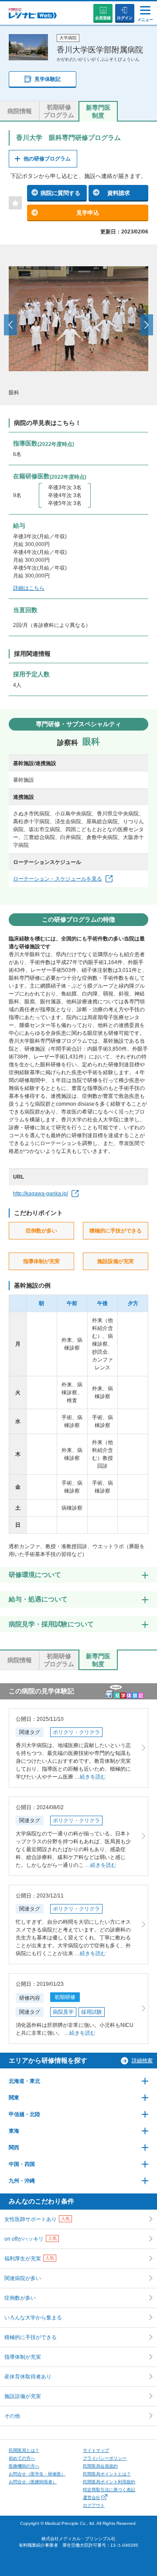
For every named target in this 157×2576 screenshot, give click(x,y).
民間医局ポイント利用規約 (109, 2482)
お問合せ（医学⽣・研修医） (37, 2474)
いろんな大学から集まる (33, 2318)
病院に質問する (60, 193)
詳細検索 (142, 2061)
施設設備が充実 (23, 2396)
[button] (10, 325)
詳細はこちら (29, 588)
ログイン (125, 18)
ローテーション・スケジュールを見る (58, 879)
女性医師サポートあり (37, 2219)
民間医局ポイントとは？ (107, 2474)
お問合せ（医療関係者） (33, 2482)
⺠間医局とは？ (24, 2450)
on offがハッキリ (31, 2239)
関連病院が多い (23, 2278)
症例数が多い (20, 2298)
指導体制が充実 (23, 2357)
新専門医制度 (98, 111)
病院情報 (20, 111)
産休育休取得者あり (28, 2377)
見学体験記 (48, 79)
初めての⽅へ (22, 2458)
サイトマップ (96, 2450)
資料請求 (119, 193)
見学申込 (88, 213)
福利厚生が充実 (29, 2259)
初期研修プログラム (59, 111)
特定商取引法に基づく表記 (109, 2490)
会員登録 (103, 18)
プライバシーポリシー (105, 2458)
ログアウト (94, 2505)
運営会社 (92, 2498)
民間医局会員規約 (100, 2466)
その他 (12, 2416)
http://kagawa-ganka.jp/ (41, 1194)
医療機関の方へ (24, 2466)
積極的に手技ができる (31, 2337)
